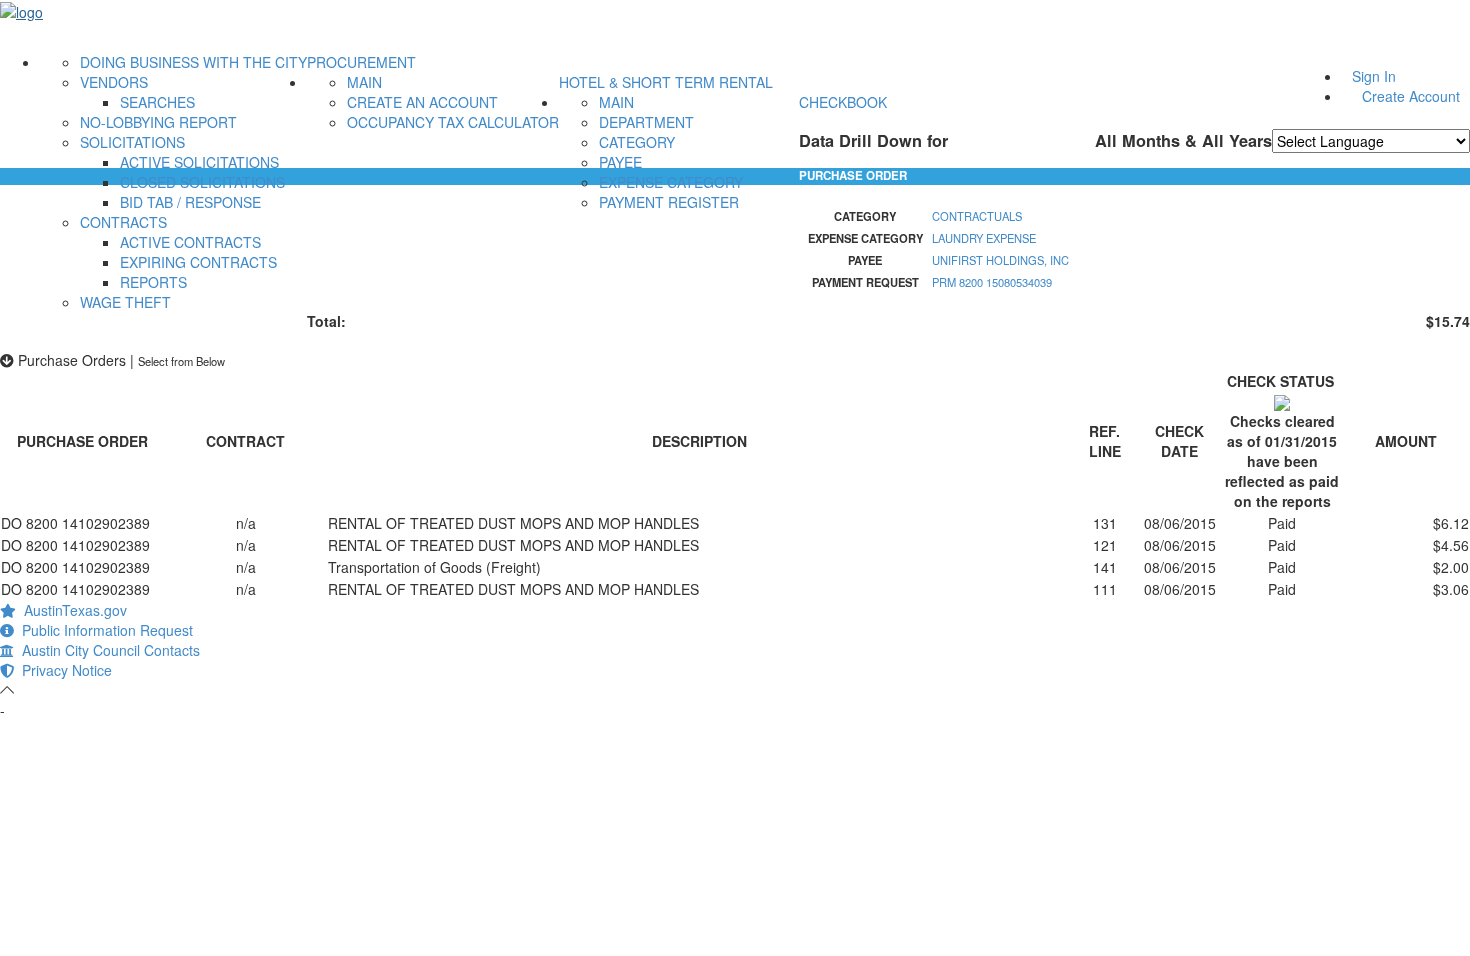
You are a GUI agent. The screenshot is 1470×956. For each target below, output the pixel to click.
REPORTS (153, 282)
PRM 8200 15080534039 (992, 282)
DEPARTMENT (646, 122)
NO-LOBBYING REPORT (158, 122)
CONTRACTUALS (977, 216)
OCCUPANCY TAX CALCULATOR (453, 122)
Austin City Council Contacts (107, 650)
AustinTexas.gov (71, 610)
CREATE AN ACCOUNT (422, 102)
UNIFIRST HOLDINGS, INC (1000, 260)
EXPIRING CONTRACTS (198, 262)
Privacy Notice (63, 670)
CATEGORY (637, 142)
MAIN (364, 82)
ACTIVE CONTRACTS (190, 242)
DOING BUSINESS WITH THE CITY (193, 62)
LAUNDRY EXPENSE (984, 238)
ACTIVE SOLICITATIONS (199, 162)
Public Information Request (103, 630)
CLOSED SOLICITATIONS (202, 182)
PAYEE (620, 162)
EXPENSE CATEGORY (671, 182)
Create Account (1411, 96)
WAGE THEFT (125, 302)
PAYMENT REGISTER (669, 202)
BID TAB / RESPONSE (190, 202)
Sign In (1374, 76)
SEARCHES (157, 102)
